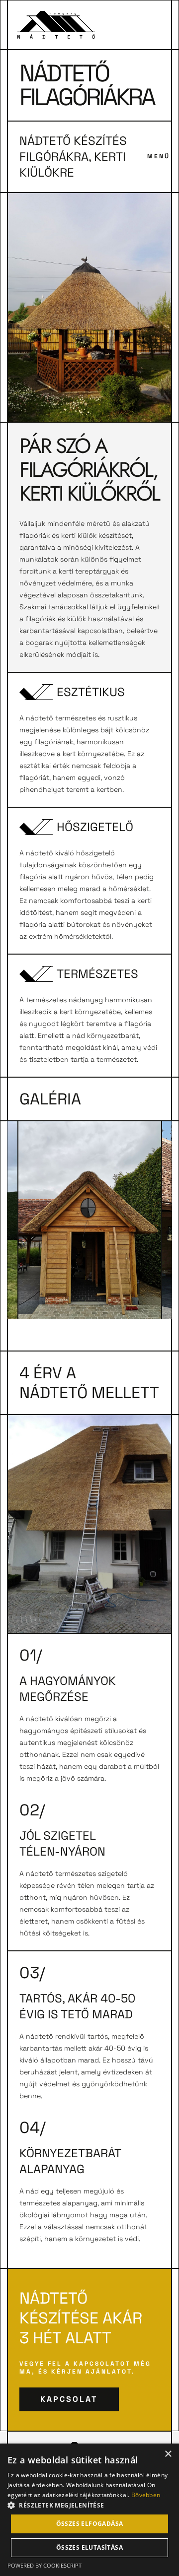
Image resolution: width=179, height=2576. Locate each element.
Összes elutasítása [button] (89, 2547)
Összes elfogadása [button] (90, 2524)
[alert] (89, 2510)
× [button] (168, 2454)
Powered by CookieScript (45, 2565)
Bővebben (146, 2495)
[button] (89, 2505)
